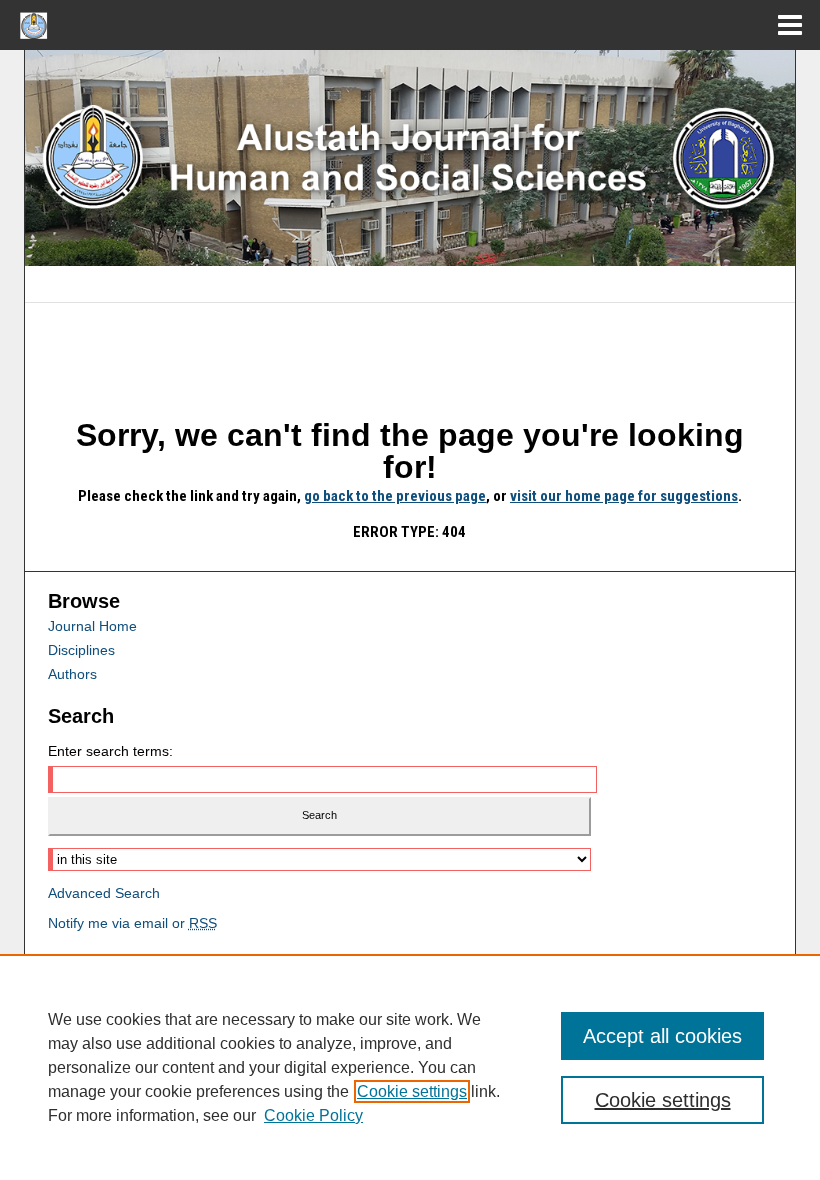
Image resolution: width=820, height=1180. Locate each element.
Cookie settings (412, 1091)
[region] (410, 1067)
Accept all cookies (662, 1036)
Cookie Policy (313, 1115)
